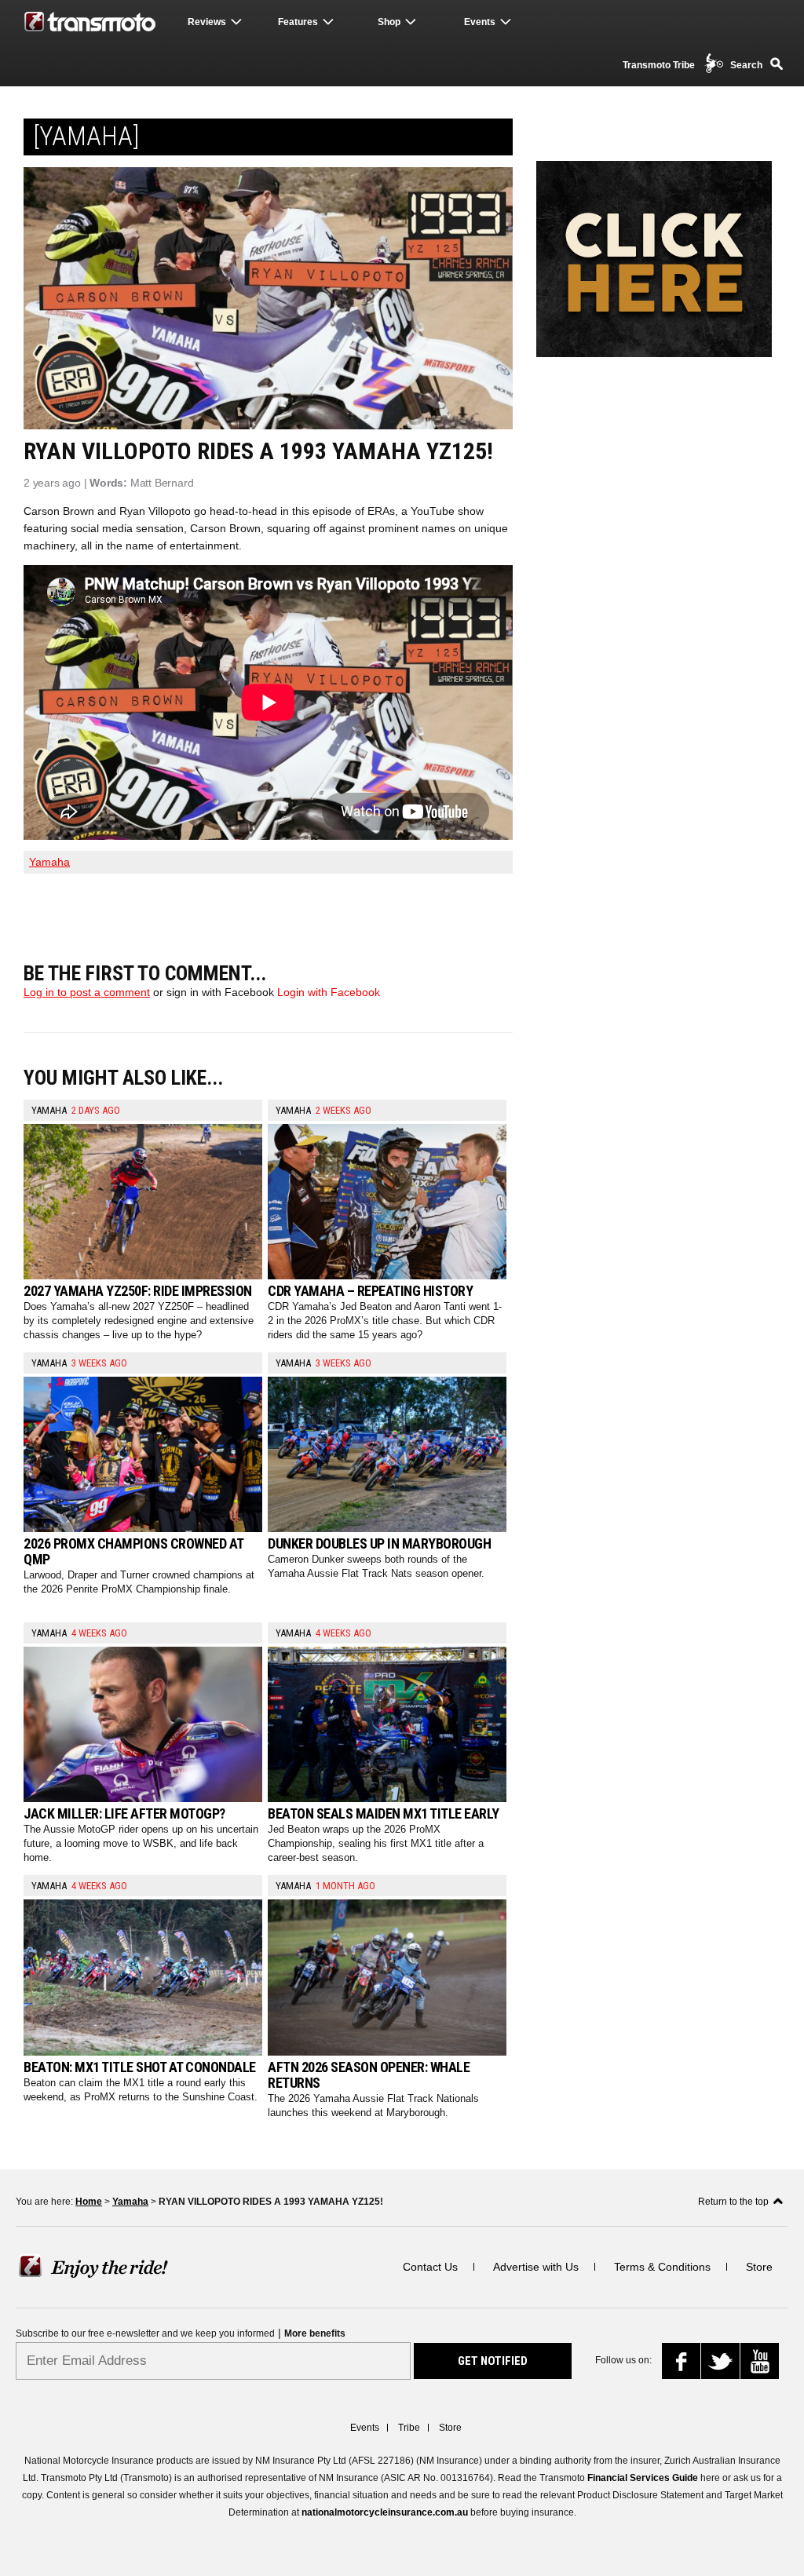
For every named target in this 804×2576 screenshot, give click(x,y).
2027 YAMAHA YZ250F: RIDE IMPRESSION (138, 1291)
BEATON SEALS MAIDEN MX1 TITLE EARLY (384, 1813)
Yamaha (49, 862)
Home (89, 2202)
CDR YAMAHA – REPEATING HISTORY (370, 1291)
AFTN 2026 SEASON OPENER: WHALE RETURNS (369, 2075)
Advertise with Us (536, 2267)
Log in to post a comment (87, 992)
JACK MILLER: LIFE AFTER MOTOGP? (124, 1813)
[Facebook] (687, 2365)
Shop (389, 22)
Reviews (207, 22)
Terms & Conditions (662, 2267)
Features (298, 22)
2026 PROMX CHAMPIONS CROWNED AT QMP (133, 1551)
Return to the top (733, 2202)
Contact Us (430, 2267)
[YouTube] (763, 2363)
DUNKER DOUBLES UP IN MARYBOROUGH (379, 1543)
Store (759, 2267)
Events (480, 22)
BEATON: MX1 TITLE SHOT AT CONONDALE (140, 2067)
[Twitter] (722, 2364)
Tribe (409, 2428)
